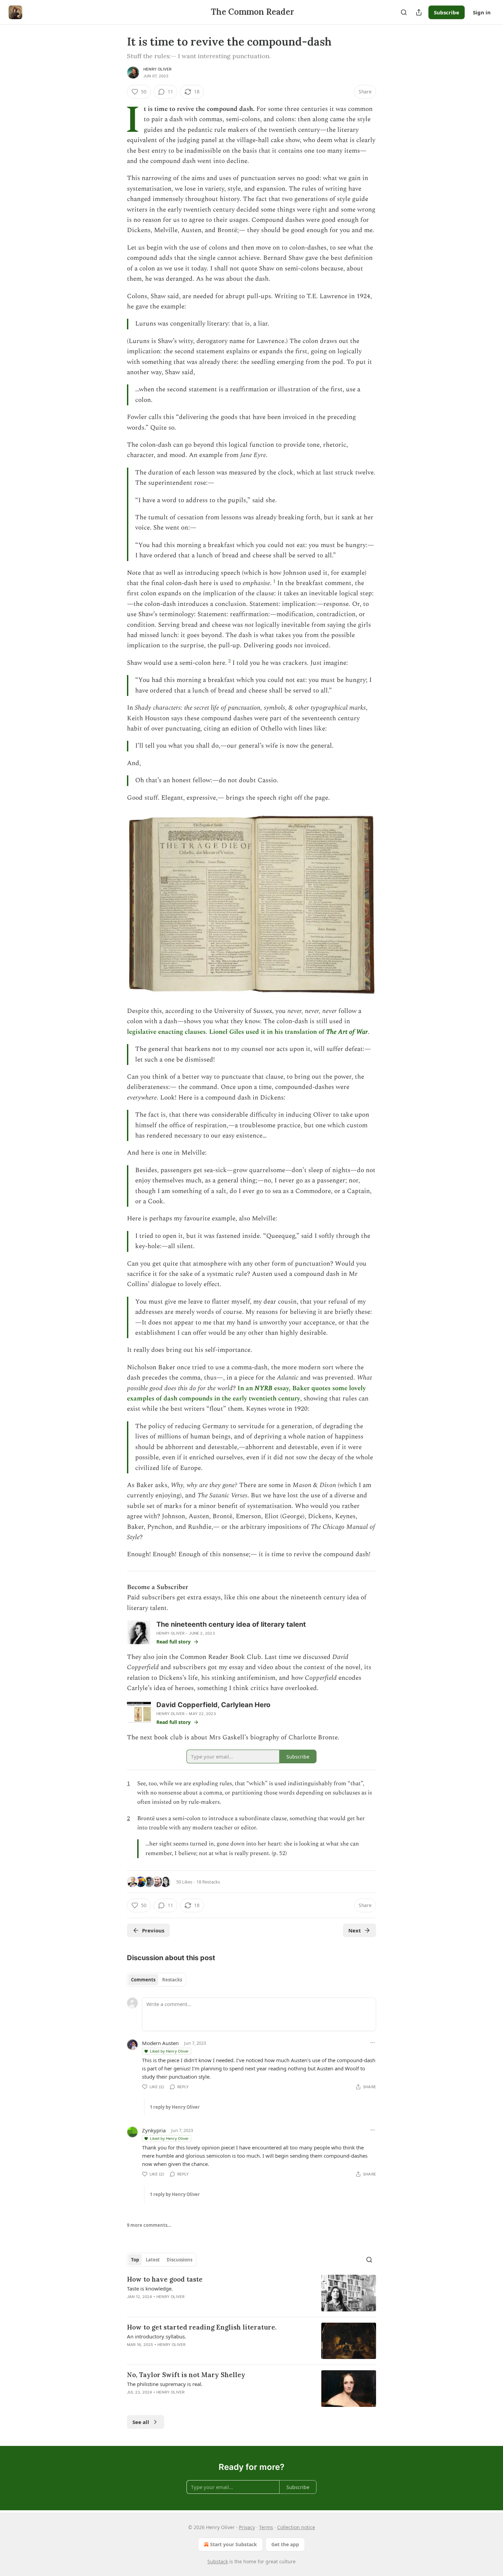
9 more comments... (149, 2225)
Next (355, 1930)
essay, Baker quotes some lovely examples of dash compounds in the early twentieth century (246, 1393)
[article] (251, 2293)
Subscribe (447, 12)
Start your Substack (234, 2544)
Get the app (285, 2544)
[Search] (404, 12)
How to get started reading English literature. (202, 2327)
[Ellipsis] (373, 2043)
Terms (266, 2527)
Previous (153, 1930)
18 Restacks (208, 1882)
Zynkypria (154, 2130)
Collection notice (296, 2527)
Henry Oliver (157, 69)
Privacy (247, 2527)
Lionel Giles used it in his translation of (268, 1032)
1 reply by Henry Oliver (175, 2107)
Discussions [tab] (179, 2260)
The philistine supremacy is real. (165, 2384)
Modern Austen (160, 2043)
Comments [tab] (143, 1980)
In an (246, 1388)
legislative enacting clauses (166, 1032)
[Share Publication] (419, 12)
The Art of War (347, 1032)
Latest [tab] (153, 2260)
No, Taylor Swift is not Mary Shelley (186, 2375)
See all (141, 2422)
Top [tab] (135, 2260)
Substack (218, 2561)
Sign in (482, 12)
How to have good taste (165, 2279)
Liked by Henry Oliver (169, 2051)
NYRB (263, 1388)
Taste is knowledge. (150, 2288)
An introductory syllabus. (157, 2336)
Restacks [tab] (172, 1980)
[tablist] (157, 1980)
